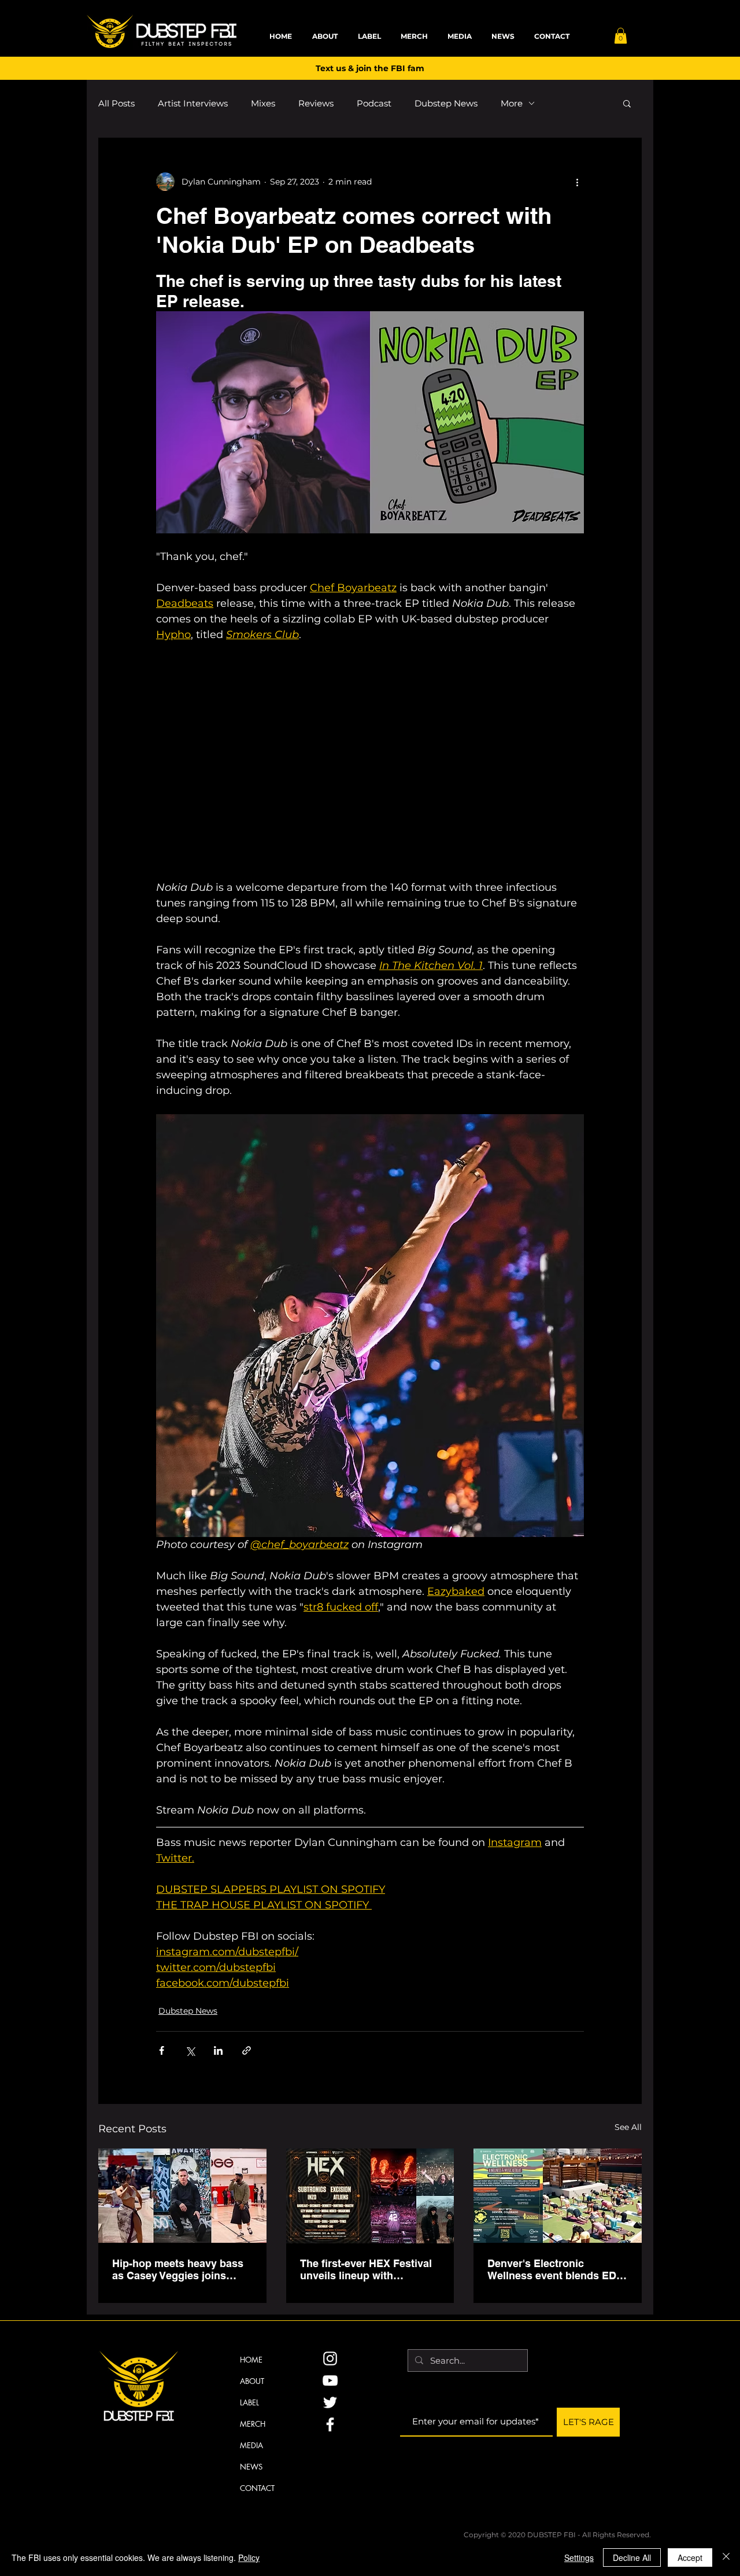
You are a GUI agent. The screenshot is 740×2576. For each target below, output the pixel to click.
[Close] (726, 2557)
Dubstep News (446, 103)
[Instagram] (330, 2358)
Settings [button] (579, 2557)
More (512, 103)
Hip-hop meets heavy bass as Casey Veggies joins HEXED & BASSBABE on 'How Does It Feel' (178, 2269)
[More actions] (577, 182)
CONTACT (257, 2488)
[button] (621, 36)
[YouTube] (330, 2380)
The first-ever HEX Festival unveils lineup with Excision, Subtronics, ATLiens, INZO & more (366, 2269)
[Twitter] (330, 2402)
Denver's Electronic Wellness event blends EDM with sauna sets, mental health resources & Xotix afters (556, 2269)
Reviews (316, 103)
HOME (251, 2360)
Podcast (374, 103)
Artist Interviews (193, 103)
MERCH (253, 2424)
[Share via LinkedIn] (218, 2050)
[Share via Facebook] (162, 2050)
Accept (690, 2557)
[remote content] (370, 761)
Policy (249, 2557)
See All (628, 2127)
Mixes (263, 103)
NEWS (251, 2467)
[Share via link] (247, 2050)
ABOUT (252, 2381)
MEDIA (251, 2445)
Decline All (632, 2557)
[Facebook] (330, 2424)
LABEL (249, 2402)
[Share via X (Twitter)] (190, 2050)
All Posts (116, 103)
